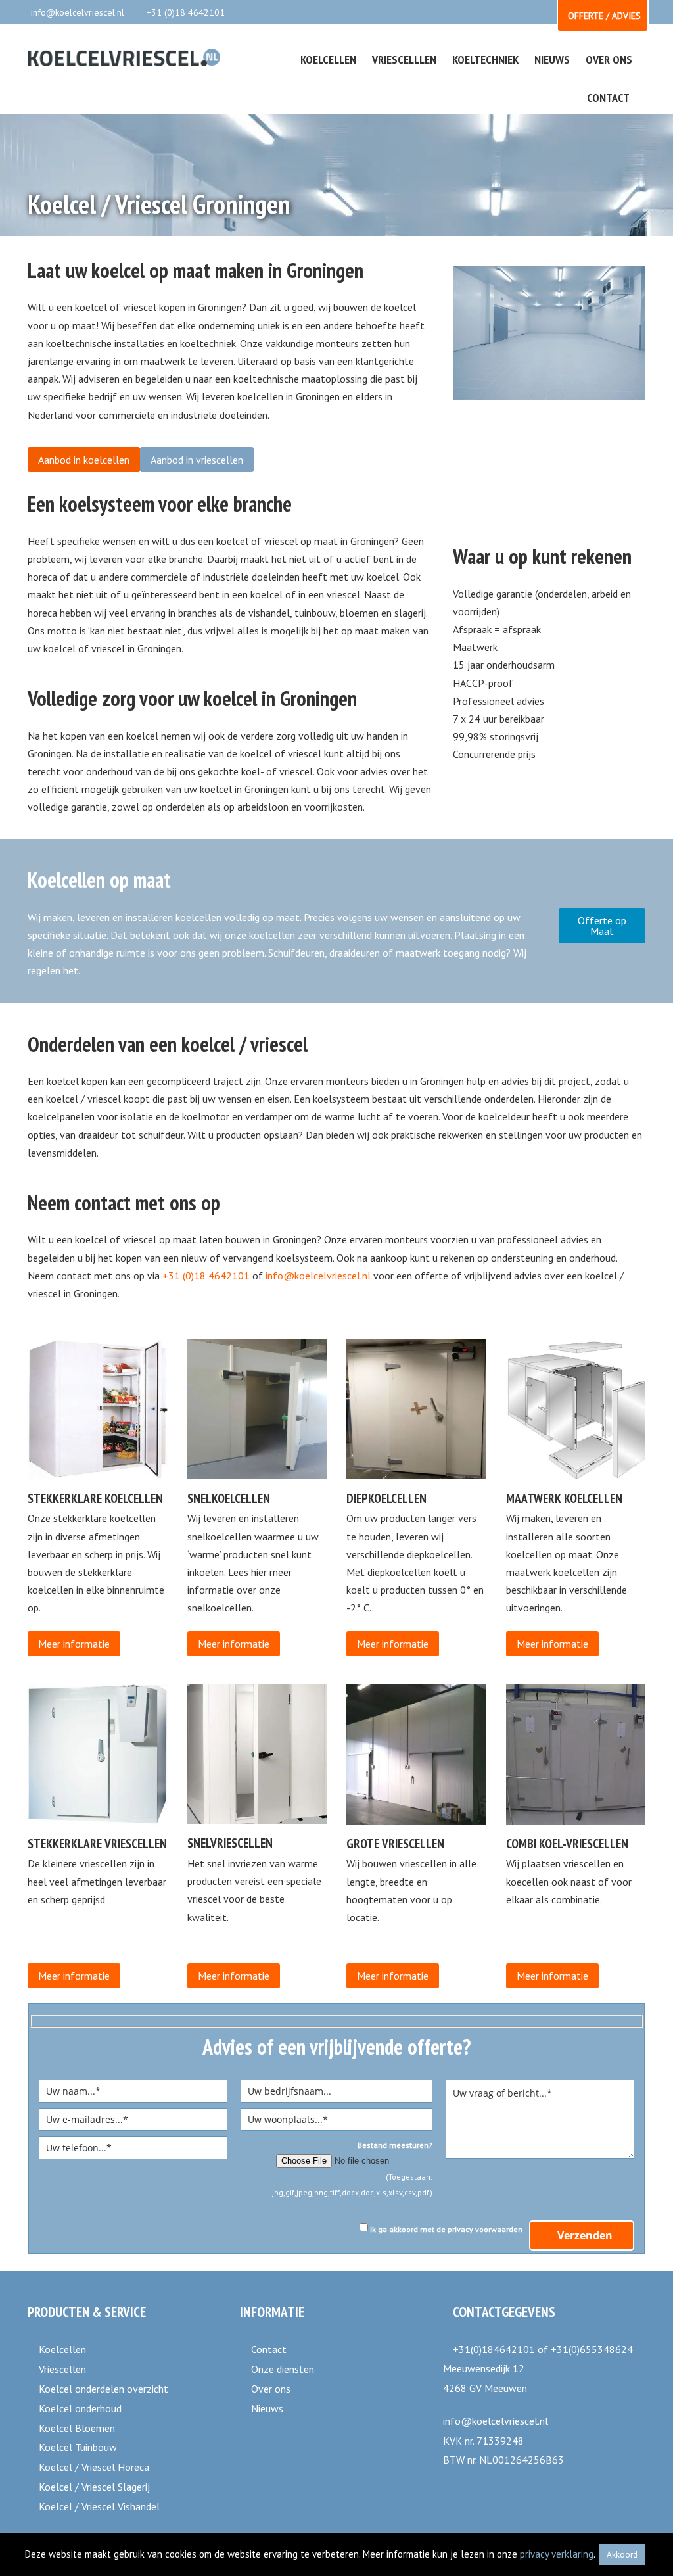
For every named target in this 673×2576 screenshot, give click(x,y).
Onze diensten (283, 2369)
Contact (269, 2349)
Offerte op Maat (602, 926)
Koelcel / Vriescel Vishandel (99, 2506)
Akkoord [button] (622, 2555)
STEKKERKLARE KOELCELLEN (95, 1498)
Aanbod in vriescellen (197, 460)
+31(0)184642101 (494, 2349)
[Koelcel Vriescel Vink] (124, 59)
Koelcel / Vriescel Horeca (94, 2467)
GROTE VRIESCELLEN (395, 1843)
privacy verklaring (557, 2554)
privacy (460, 2229)
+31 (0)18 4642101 (186, 12)
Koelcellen (62, 2349)
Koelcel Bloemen (77, 2428)
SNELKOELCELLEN (229, 1498)
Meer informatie (74, 1644)
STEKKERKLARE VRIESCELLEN (97, 1843)
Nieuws (267, 2408)
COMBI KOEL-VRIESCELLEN (567, 1843)
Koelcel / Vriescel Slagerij (94, 2487)
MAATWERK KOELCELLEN (564, 1498)
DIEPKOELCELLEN (386, 1498)
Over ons (271, 2389)
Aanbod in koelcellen (84, 460)
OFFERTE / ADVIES (604, 16)
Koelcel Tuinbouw (78, 2447)
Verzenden (585, 2235)
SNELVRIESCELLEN (230, 1843)
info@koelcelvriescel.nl (78, 12)
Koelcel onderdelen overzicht (104, 2389)
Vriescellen (62, 2369)
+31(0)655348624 (592, 2349)
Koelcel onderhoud (80, 2408)
